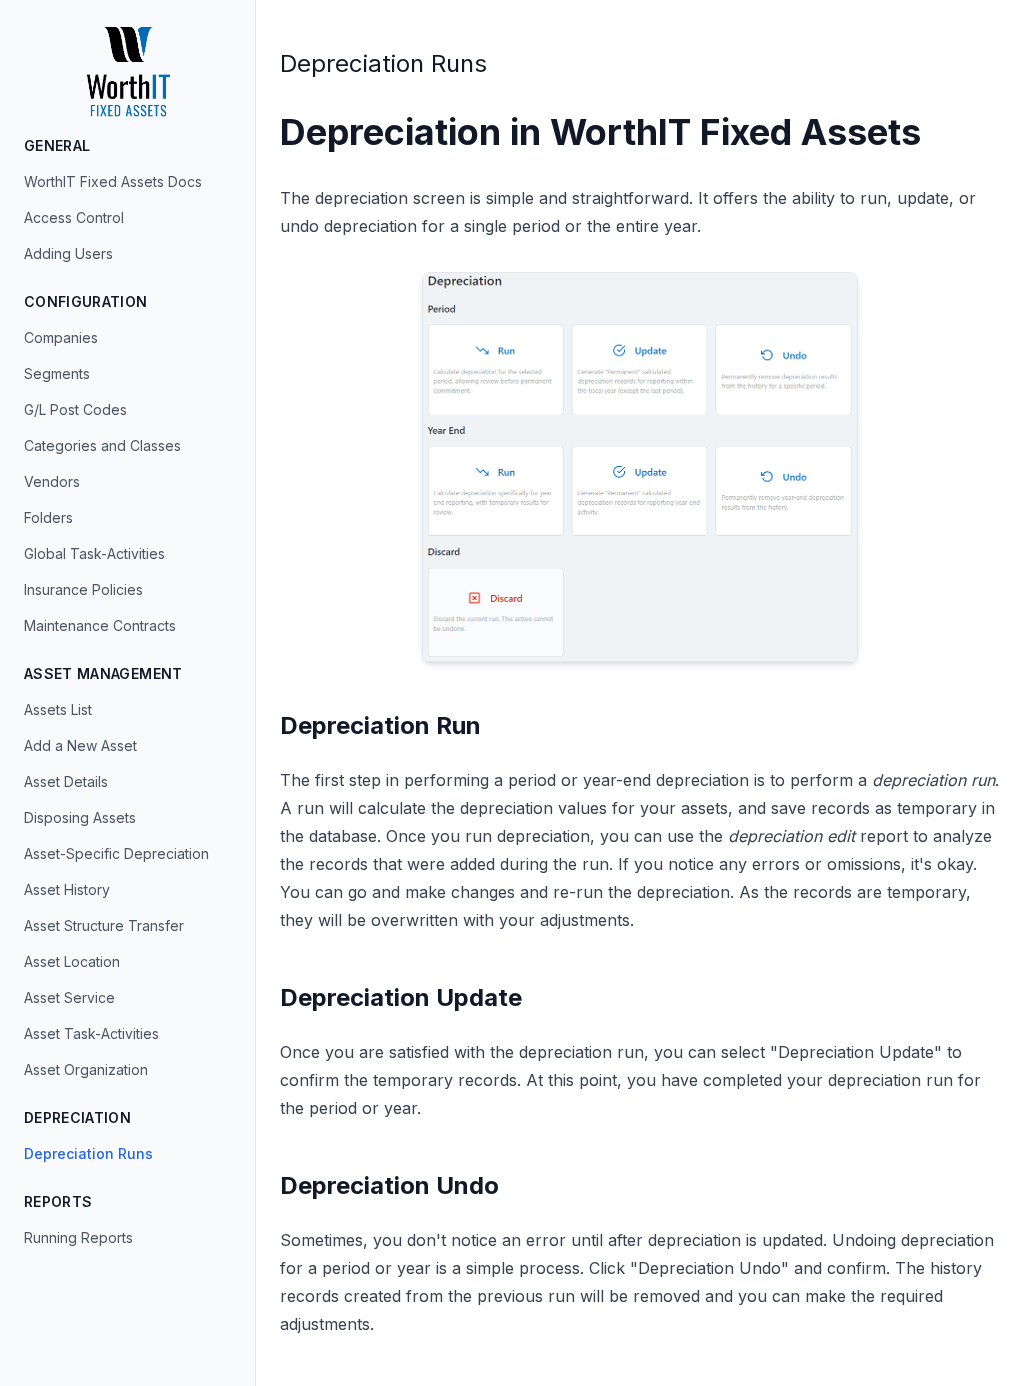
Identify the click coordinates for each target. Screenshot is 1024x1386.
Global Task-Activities (94, 553)
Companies (61, 337)
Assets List (58, 709)
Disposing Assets (80, 817)
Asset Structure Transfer (104, 925)
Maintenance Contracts (100, 625)
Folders (48, 517)
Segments (57, 373)
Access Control (74, 217)
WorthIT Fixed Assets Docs (113, 181)
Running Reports (78, 1237)
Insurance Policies (83, 589)
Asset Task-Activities (91, 1033)
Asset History (67, 889)
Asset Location (72, 961)
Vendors (52, 481)
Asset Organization (86, 1069)
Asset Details (66, 781)
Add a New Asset (80, 745)
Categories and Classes (102, 445)
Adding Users (68, 253)
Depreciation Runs (88, 1153)
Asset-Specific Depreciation (116, 853)
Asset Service (69, 997)
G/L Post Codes (75, 409)
